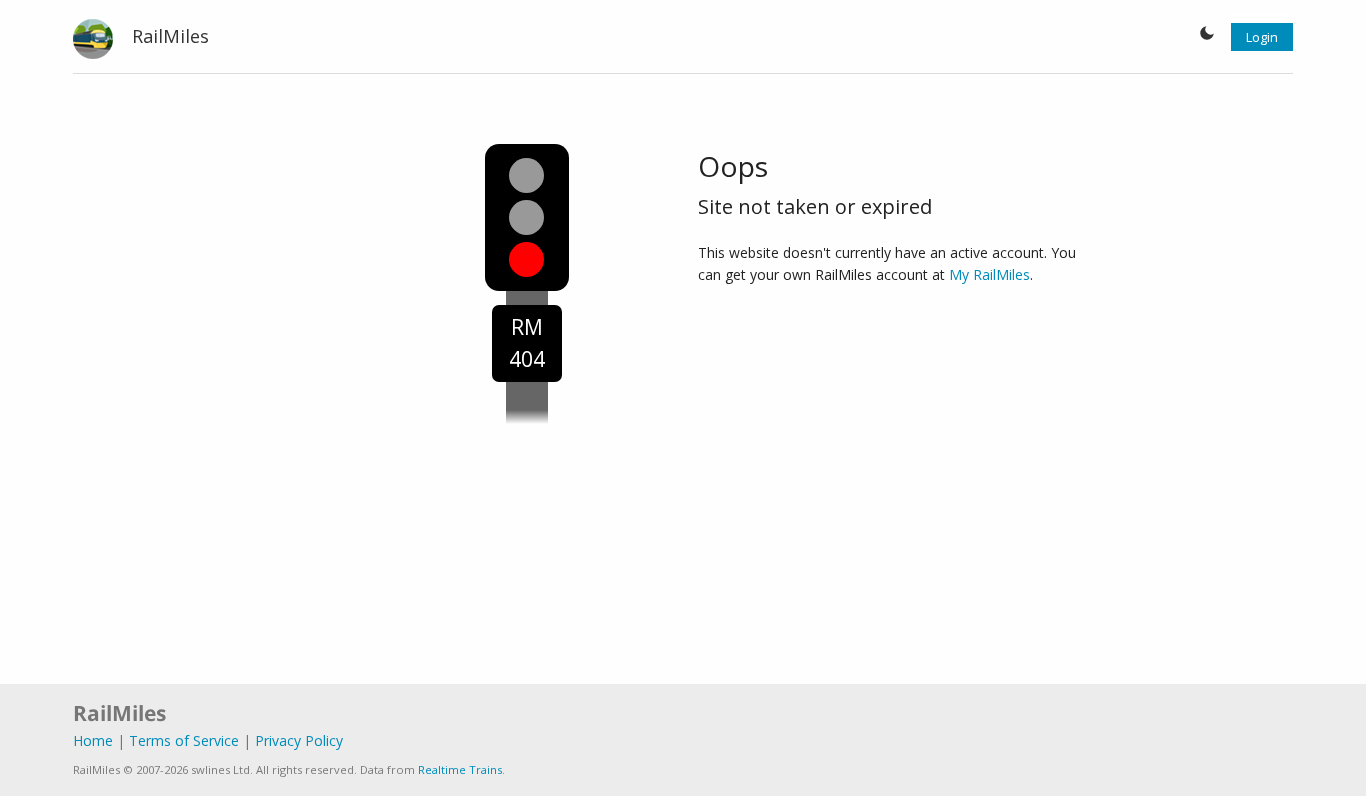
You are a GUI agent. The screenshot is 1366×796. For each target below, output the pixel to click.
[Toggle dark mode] (1207, 37)
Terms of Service (184, 740)
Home (93, 740)
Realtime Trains (460, 769)
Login (1262, 37)
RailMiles (170, 36)
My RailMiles (989, 274)
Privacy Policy (299, 740)
